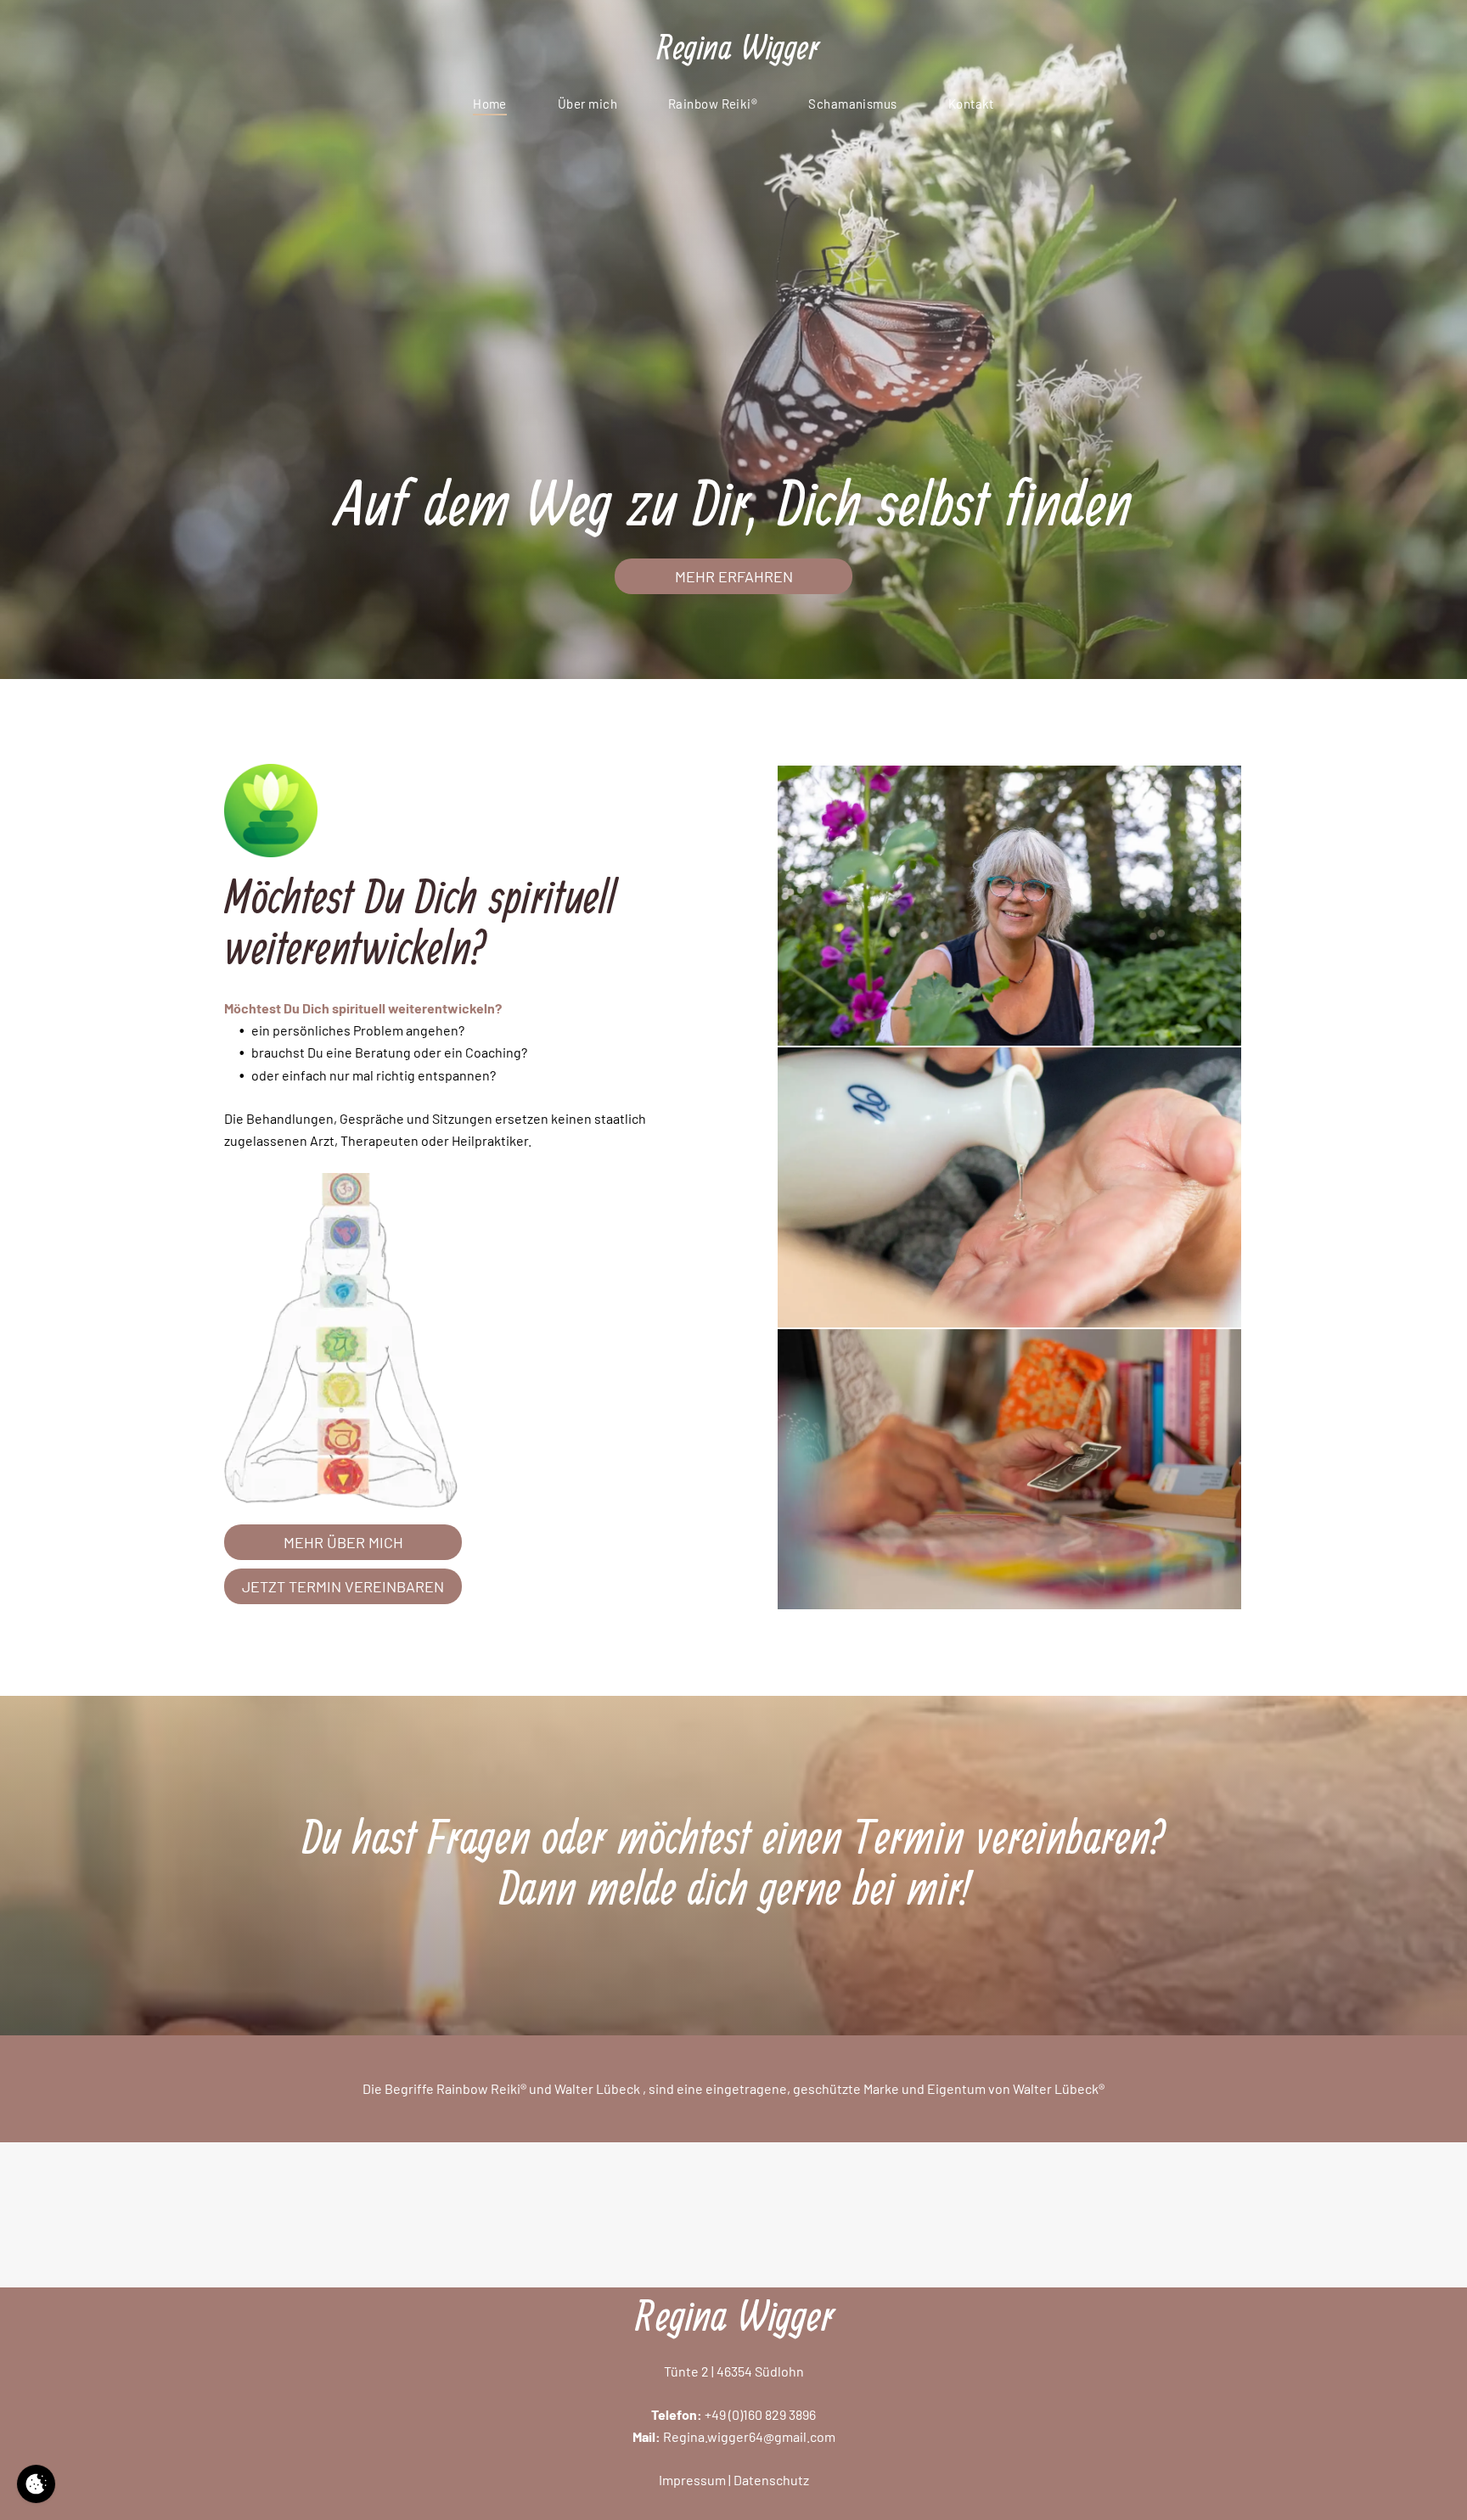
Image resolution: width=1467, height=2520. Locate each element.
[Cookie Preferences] (36, 2484)
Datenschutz (771, 2480)
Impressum (692, 2480)
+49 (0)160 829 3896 (760, 2414)
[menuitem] (490, 104)
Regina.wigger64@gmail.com (749, 2436)
